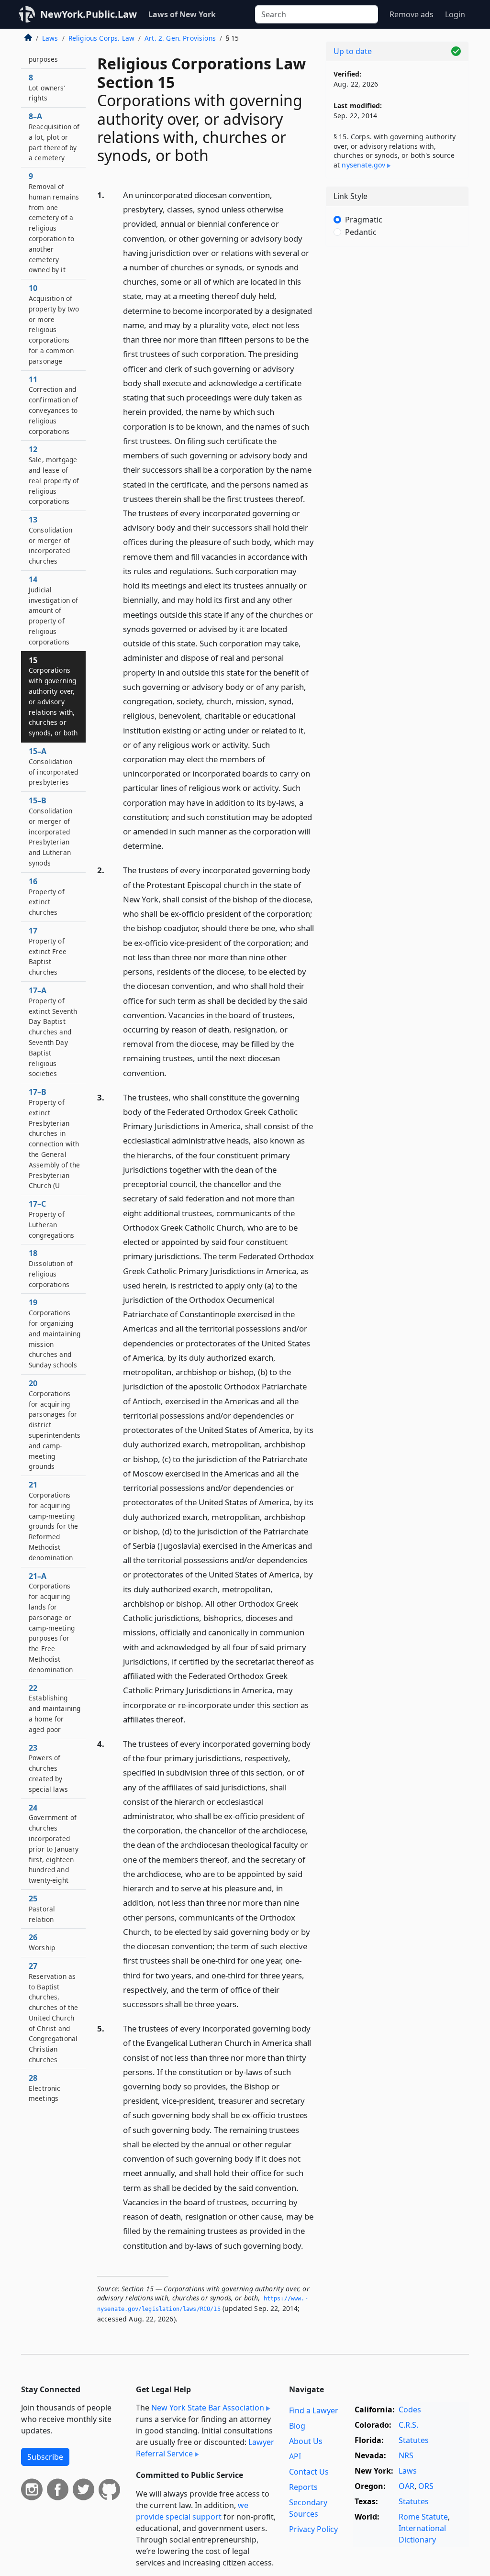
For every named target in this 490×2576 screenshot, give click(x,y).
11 (53, 405)
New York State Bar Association (208, 2408)
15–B (50, 831)
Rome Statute (423, 2517)
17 (48, 951)
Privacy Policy (313, 2529)
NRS (406, 2455)
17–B (54, 1138)
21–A (52, 1622)
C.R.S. (408, 2425)
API (295, 2456)
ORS (426, 2486)
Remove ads (412, 14)
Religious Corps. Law (101, 38)
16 (47, 896)
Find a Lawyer (314, 2410)
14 (54, 610)
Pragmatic (364, 220)
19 (55, 1333)
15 (53, 696)
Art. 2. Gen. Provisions (180, 38)
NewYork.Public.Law (89, 14)
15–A (53, 766)
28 (45, 2088)
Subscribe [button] (45, 2457)
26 (42, 1942)
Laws (50, 38)
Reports (303, 2487)
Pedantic (361, 232)
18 (51, 1268)
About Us (306, 2441)
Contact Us (309, 2472)
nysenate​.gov (363, 165)
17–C (51, 1219)
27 (53, 2012)
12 (54, 475)
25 (42, 1909)
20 (55, 1424)
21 (53, 1521)
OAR (406, 2486)
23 (48, 1768)
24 (54, 1844)
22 (55, 1708)
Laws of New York (182, 14)
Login (455, 14)
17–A (53, 1032)
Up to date (353, 51)
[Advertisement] (397, 320)
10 (54, 324)
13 (50, 540)
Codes (410, 2409)
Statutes (414, 2440)
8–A (54, 137)
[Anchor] (169, 845)
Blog (297, 2426)
